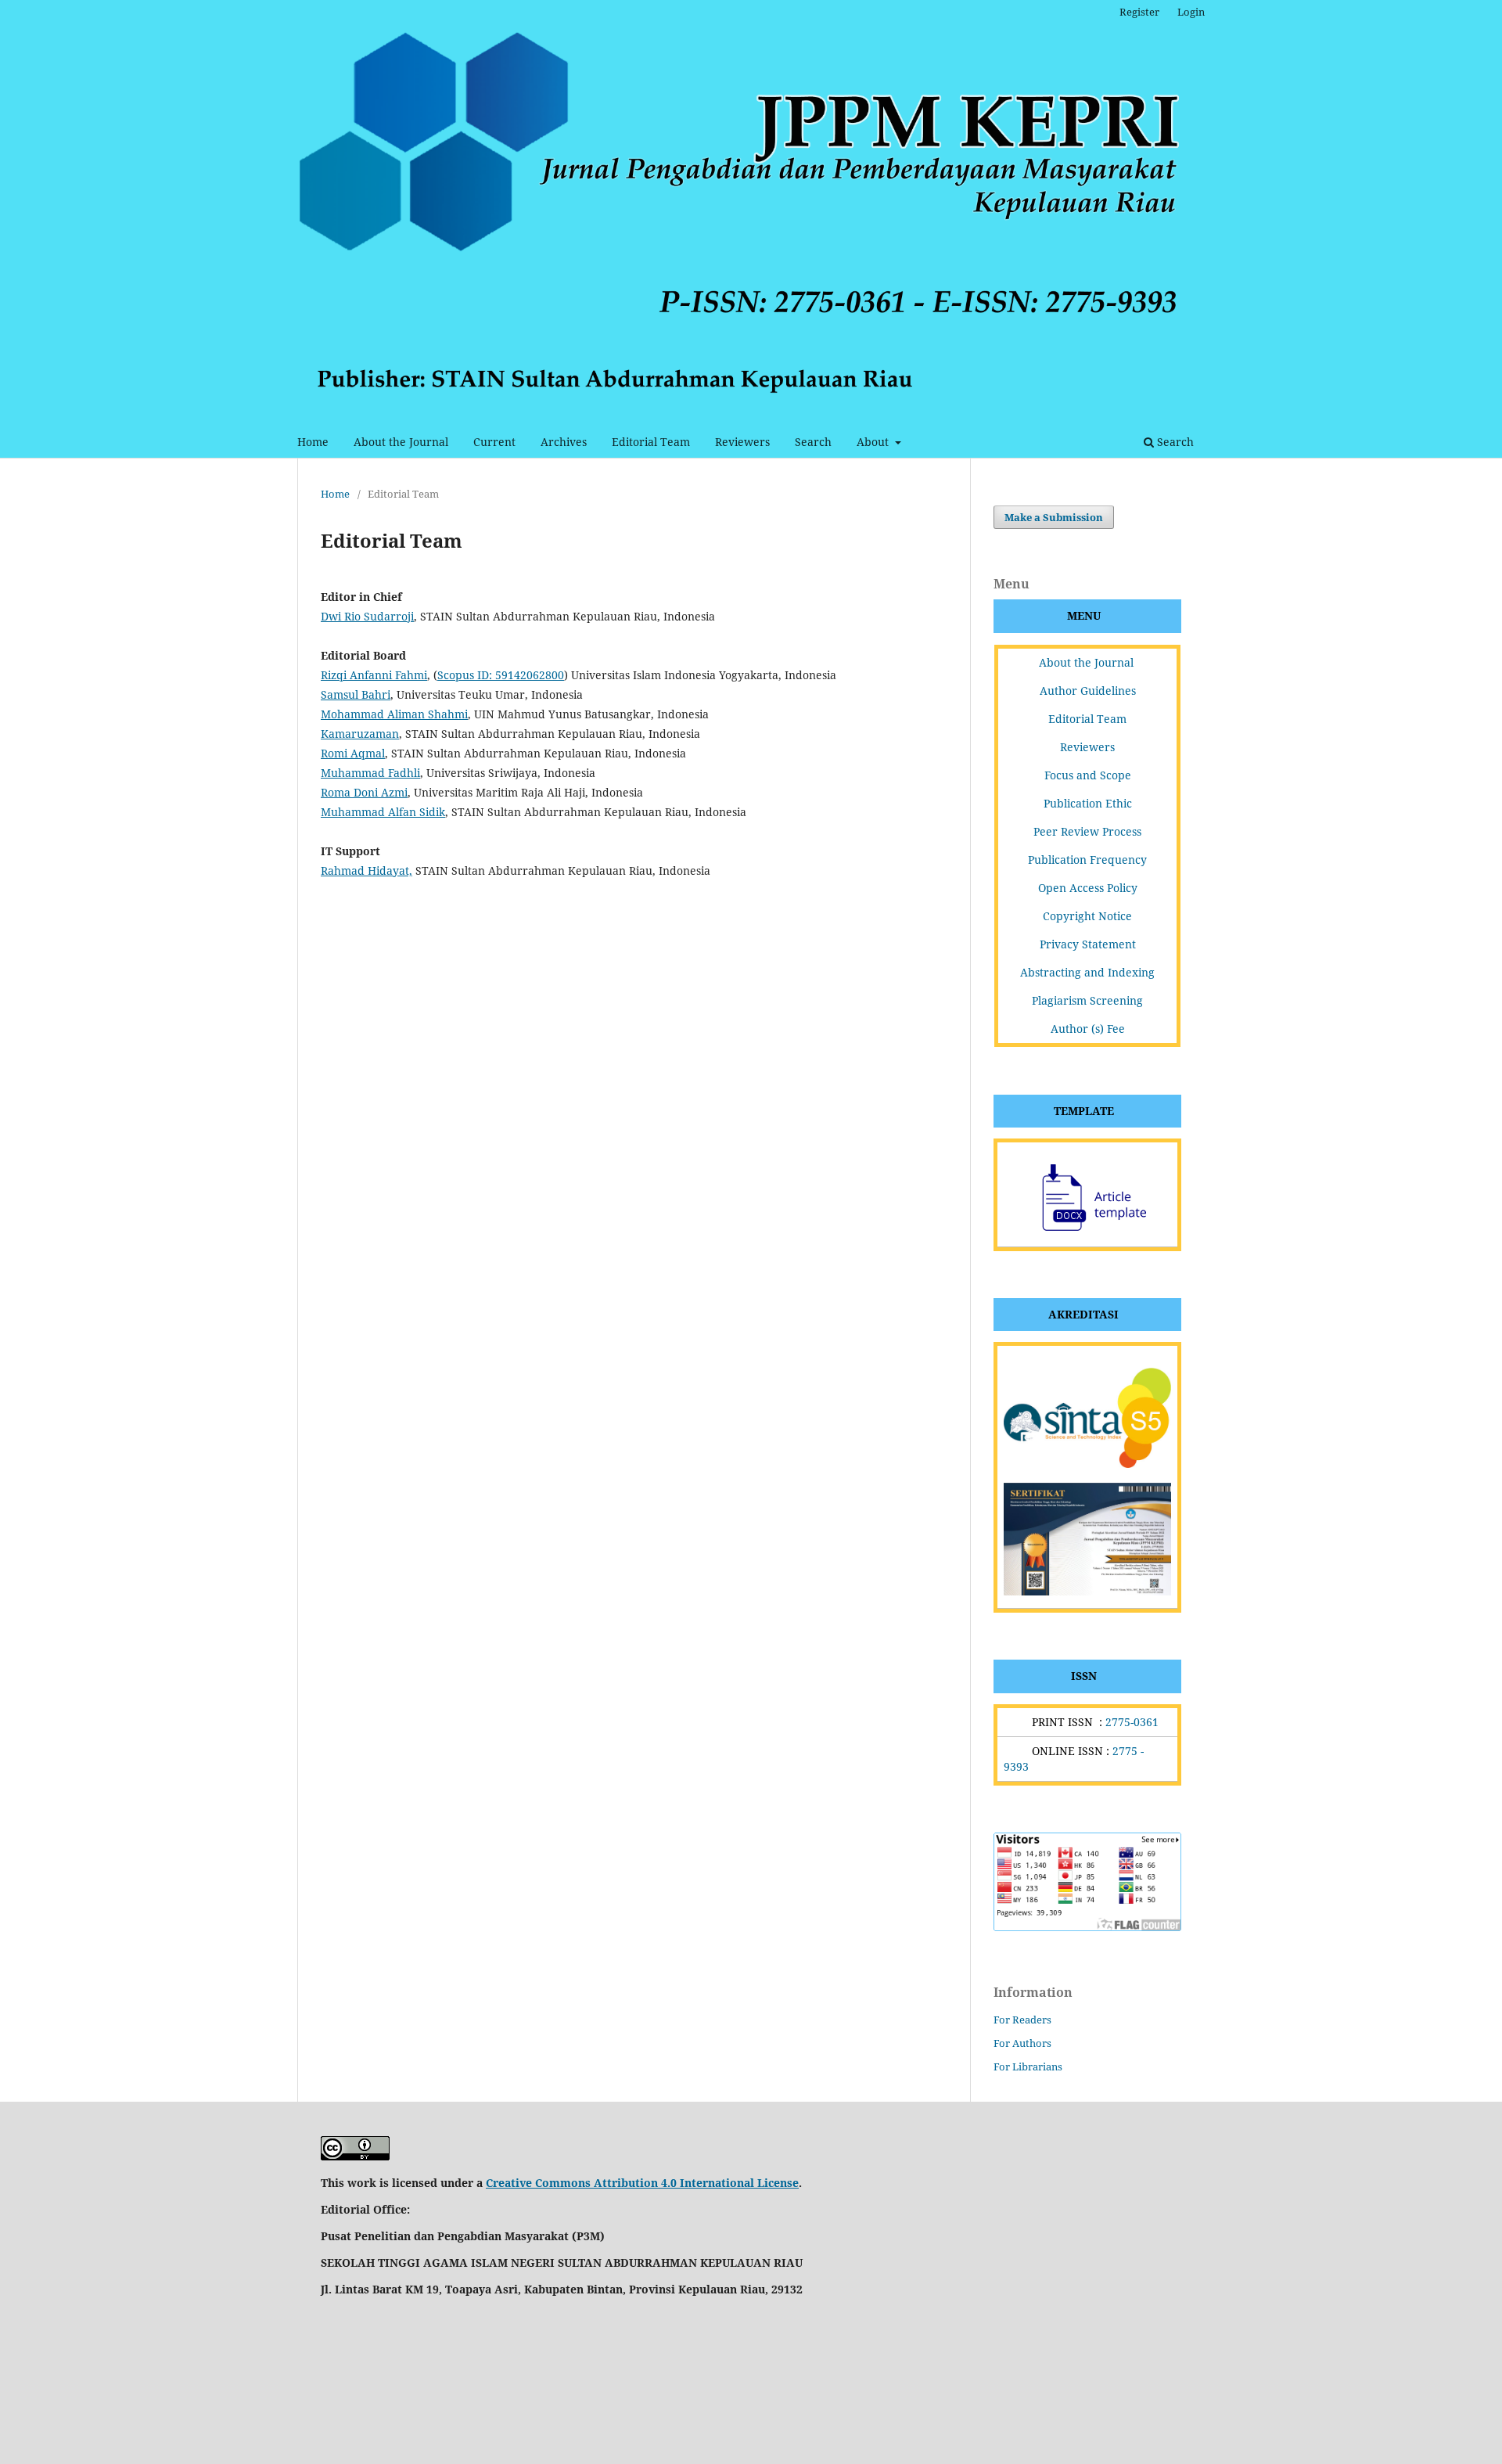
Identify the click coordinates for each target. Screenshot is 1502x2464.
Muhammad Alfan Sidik (383, 812)
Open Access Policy (1088, 888)
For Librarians (1028, 2067)
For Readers (1022, 2020)
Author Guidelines (1088, 691)
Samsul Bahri (356, 694)
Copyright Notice (1087, 916)
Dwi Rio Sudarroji (367, 616)
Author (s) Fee (1088, 1029)
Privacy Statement (1088, 944)
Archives (564, 442)
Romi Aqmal (353, 753)
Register (1139, 12)
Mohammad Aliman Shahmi (394, 714)
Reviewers (742, 442)
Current (494, 442)
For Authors (1022, 2043)
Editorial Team (651, 442)
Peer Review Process (1087, 831)
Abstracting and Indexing (1087, 972)
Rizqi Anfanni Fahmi (374, 675)
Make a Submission (1054, 517)
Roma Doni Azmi (364, 792)
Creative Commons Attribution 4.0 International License (642, 2183)
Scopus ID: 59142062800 (501, 675)
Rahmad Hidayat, (367, 870)
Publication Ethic (1088, 803)
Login (1191, 12)
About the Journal (401, 442)
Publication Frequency (1087, 860)
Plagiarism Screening (1087, 1000)
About (874, 442)
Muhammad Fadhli (370, 773)
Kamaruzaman (360, 734)
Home (313, 442)
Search (813, 442)
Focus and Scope (1088, 775)
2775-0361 (1132, 1722)
